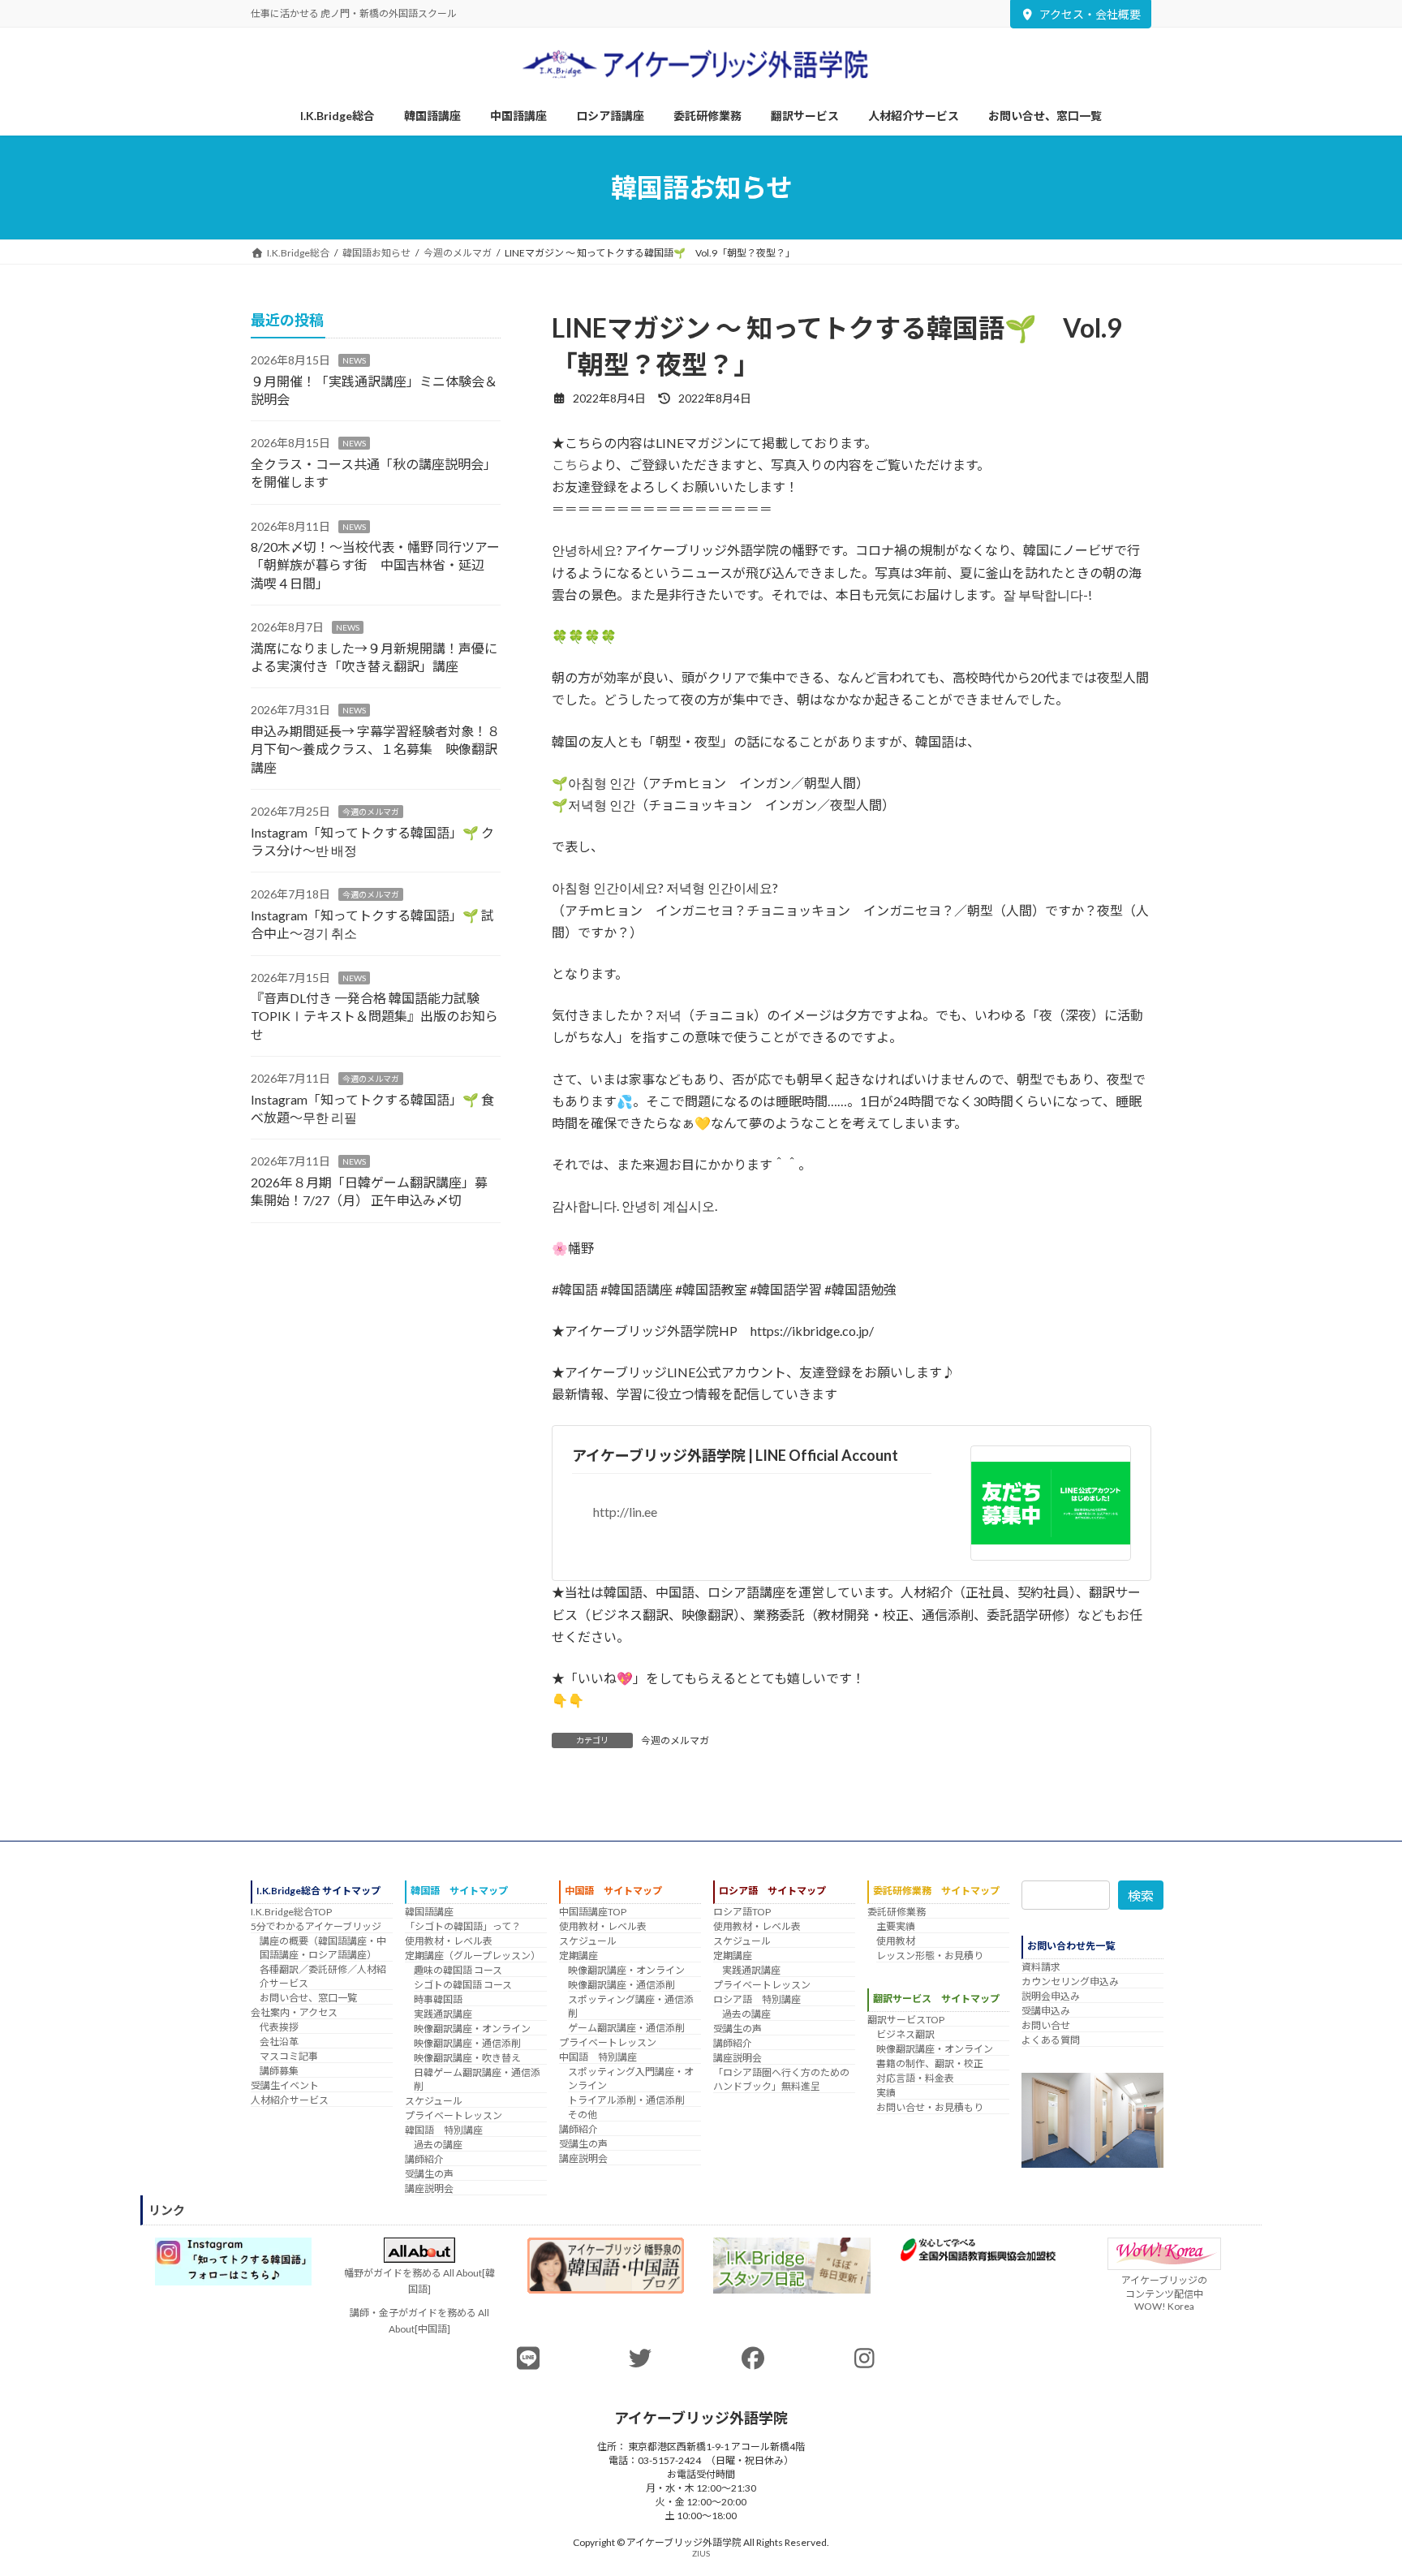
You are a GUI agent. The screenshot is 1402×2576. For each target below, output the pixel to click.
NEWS (354, 360)
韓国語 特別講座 (444, 2130)
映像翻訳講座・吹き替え (467, 2058)
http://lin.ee (625, 1512)
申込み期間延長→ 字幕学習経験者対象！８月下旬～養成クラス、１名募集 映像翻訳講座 (375, 749)
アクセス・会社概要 (1090, 14)
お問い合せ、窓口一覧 (308, 1998)
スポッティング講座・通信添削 (631, 2006)
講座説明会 (429, 2188)
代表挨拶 (279, 2027)
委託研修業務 (897, 1912)
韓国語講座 (429, 1912)
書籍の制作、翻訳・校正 (930, 2063)
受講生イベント (285, 2085)
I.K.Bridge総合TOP (291, 1912)
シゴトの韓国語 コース (463, 1985)
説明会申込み (1051, 1996)
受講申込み (1046, 2011)
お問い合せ (1046, 2025)
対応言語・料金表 (915, 2078)
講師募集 (279, 2071)
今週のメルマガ (675, 1740)
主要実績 (896, 1926)
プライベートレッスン (454, 2115)
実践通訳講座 (443, 2014)
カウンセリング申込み (1070, 1982)
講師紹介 (424, 2159)
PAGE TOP (1355, 2483)
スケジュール (434, 2101)
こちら (571, 465)
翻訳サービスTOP (906, 2020)
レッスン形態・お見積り (930, 1956)
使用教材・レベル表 (449, 1941)
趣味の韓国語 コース (458, 1970)
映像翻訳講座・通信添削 (467, 2043)
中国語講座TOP (593, 1912)
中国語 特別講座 (598, 2057)
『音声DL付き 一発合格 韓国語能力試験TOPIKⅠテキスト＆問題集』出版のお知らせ (374, 1016)
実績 (886, 2093)
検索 (1141, 1895)
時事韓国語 (438, 1999)
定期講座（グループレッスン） (473, 1956)
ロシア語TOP (742, 1912)
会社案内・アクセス (294, 2012)
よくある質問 (1051, 2040)
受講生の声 (429, 2174)
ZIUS (701, 2552)
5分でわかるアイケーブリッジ (316, 1926)
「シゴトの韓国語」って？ (463, 1926)
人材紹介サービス (290, 2100)
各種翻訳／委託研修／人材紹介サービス (323, 1976)
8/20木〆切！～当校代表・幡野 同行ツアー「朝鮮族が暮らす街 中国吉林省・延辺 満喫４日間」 (375, 565)
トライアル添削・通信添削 (626, 2100)
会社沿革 (279, 2042)
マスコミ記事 (289, 2056)
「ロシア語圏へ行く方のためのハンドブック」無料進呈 (781, 2079)
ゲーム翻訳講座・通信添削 (626, 2028)
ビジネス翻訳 (905, 2034)
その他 (583, 2115)
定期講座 (578, 1956)
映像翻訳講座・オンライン (472, 2029)
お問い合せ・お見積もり (930, 2107)
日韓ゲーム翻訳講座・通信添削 (477, 2079)
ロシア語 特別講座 (757, 1999)
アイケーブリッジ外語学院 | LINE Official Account (735, 1455)
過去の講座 (438, 2145)
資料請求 (1041, 1967)
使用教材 (896, 1941)
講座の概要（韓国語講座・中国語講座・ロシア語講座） (323, 1948)
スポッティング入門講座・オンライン (631, 2078)
